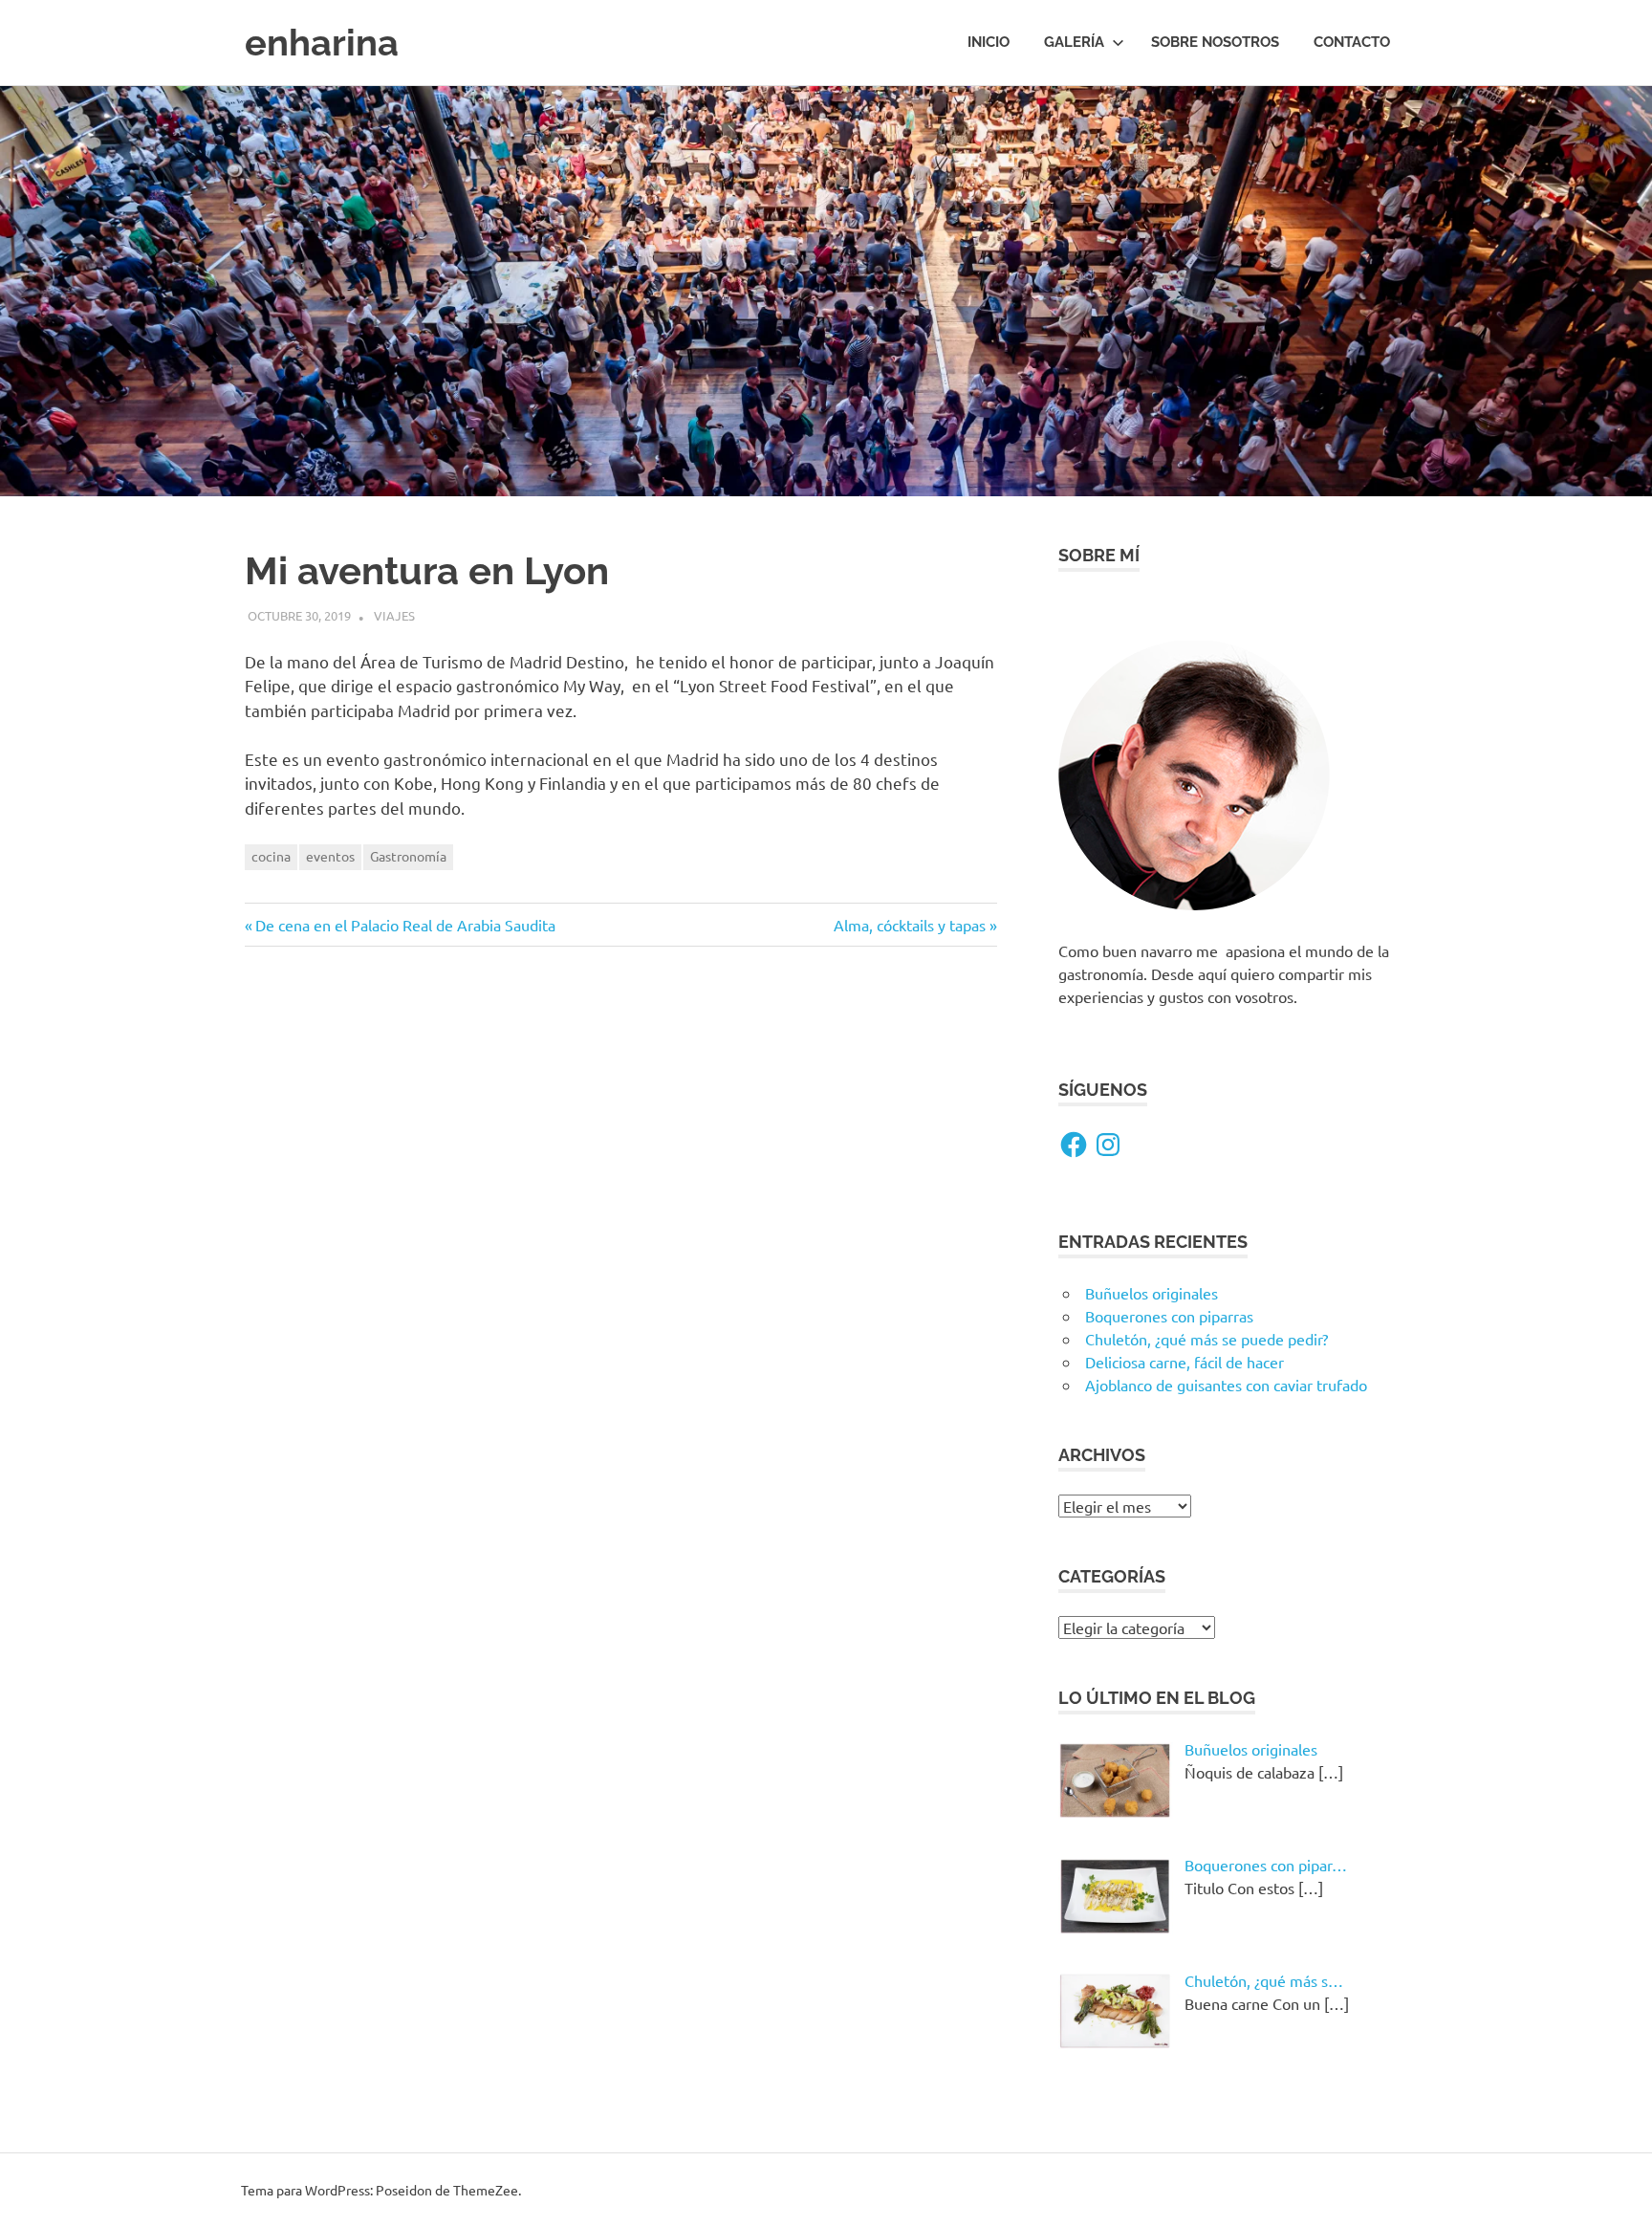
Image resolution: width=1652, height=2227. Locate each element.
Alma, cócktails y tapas (910, 925)
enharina (322, 43)
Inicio (989, 42)
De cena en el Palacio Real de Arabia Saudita (405, 925)
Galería (1074, 42)
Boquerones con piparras (1169, 1316)
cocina (271, 856)
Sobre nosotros (1215, 42)
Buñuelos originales (1152, 1293)
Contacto (1352, 42)
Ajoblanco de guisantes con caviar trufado (1226, 1385)
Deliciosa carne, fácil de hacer (1185, 1362)
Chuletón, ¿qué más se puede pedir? (1206, 1339)
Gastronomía (408, 856)
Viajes (394, 615)
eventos (330, 856)
